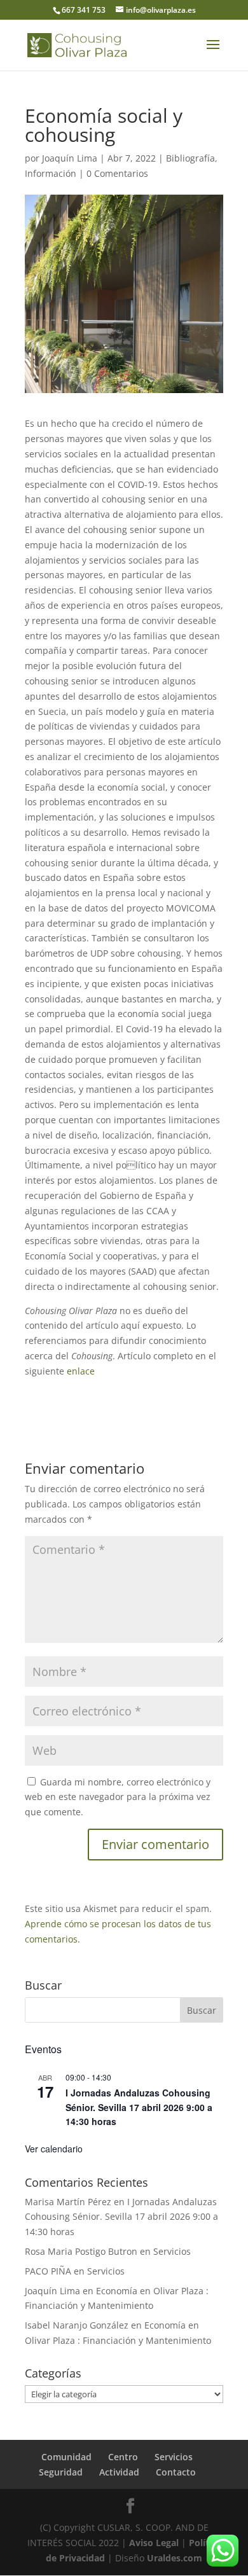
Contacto (176, 2472)
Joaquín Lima (70, 158)
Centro (123, 2457)
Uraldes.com (175, 2558)
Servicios (172, 2251)
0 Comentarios (117, 173)
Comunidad (66, 2457)
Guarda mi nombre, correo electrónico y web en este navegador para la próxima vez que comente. (118, 1797)
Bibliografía (190, 158)
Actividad (119, 2472)
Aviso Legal (154, 2543)
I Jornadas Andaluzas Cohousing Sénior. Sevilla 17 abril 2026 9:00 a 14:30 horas (139, 2107)
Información (51, 173)
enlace (83, 1371)
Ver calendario (54, 2149)
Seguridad (61, 2472)
